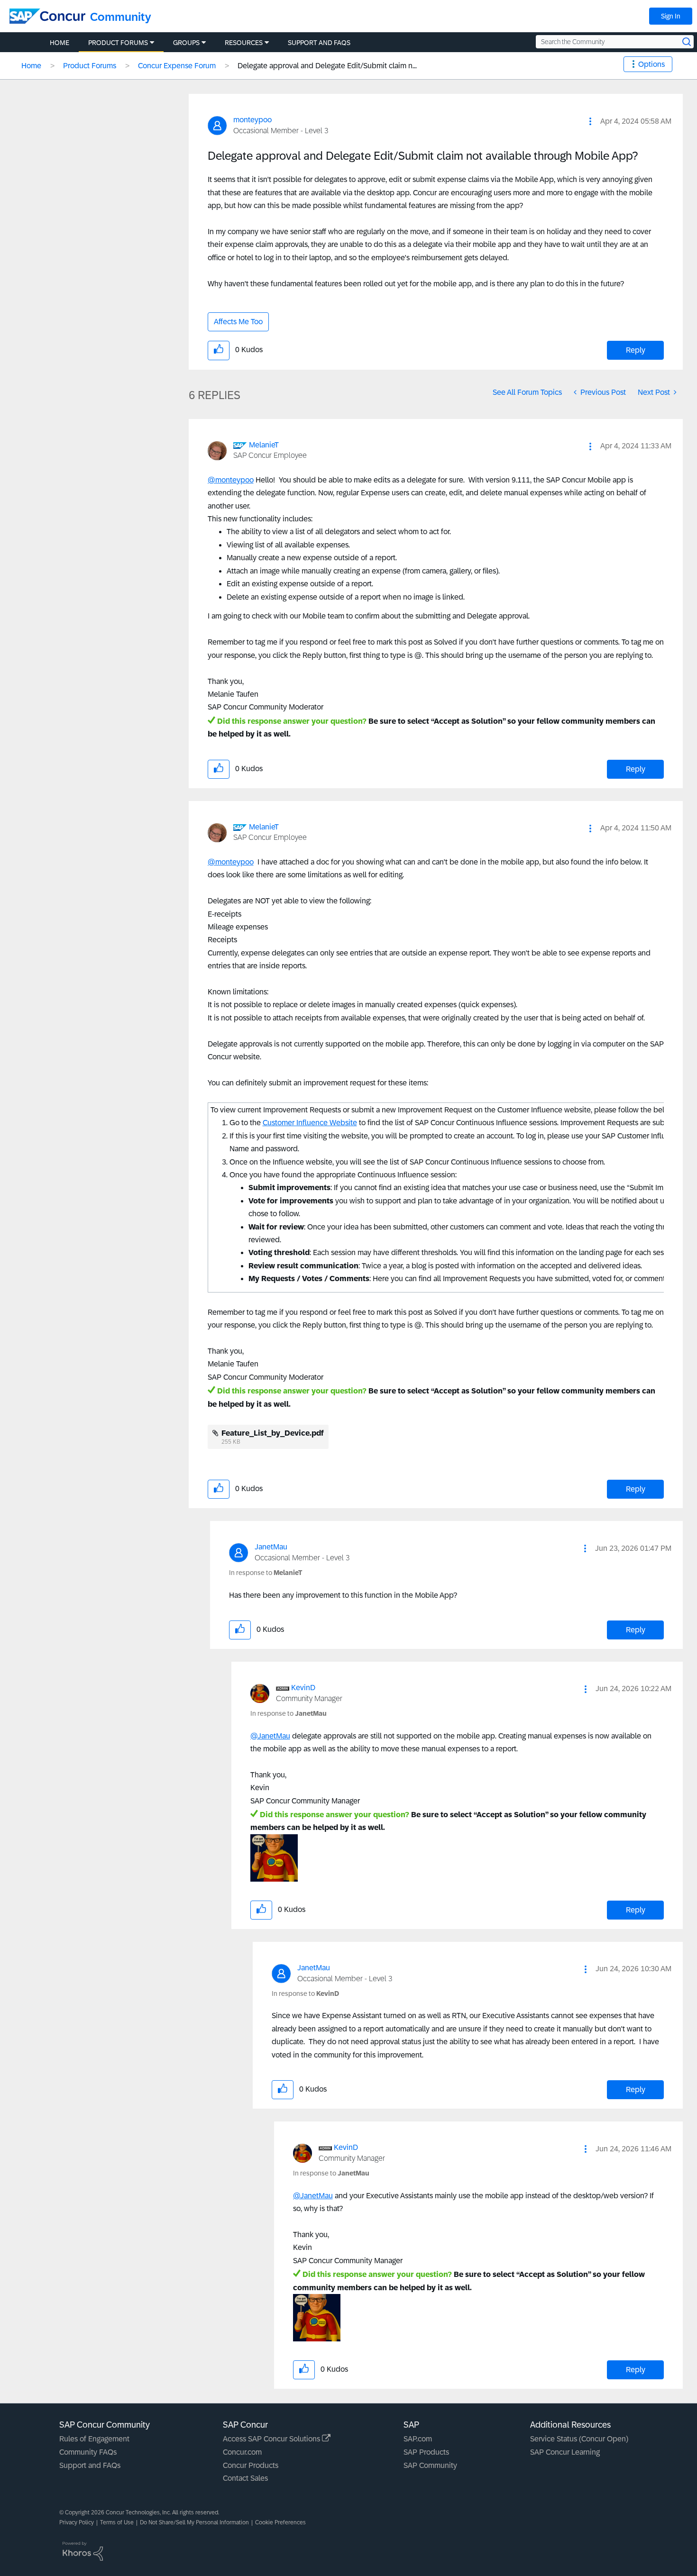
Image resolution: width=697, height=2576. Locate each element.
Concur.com (242, 2452)
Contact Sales (245, 2478)
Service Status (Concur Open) (579, 2439)
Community (121, 17)
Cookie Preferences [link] (280, 2522)
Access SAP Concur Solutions (272, 2439)
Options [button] (651, 64)
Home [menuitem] (60, 43)
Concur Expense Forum (177, 66)
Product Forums (90, 66)
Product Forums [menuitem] (118, 43)
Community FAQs (88, 2452)
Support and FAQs (90, 2465)
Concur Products (251, 2465)
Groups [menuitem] (186, 43)
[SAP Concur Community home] (47, 16)
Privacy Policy (77, 2522)
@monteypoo (231, 480)
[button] (590, 121)
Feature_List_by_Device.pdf (273, 1433)
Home (31, 66)
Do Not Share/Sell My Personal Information (194, 2522)
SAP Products (426, 2452)
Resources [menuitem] (244, 43)
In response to (266, 1573)
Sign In (671, 16)
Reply (636, 350)
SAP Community (430, 2465)
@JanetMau (270, 1736)
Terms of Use (117, 2522)
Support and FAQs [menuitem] (319, 43)
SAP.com (418, 2439)
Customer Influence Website (310, 1123)
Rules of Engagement (94, 2439)
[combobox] (615, 42)
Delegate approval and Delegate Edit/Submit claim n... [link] (327, 66)
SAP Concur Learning (565, 2452)
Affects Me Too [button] (238, 322)
